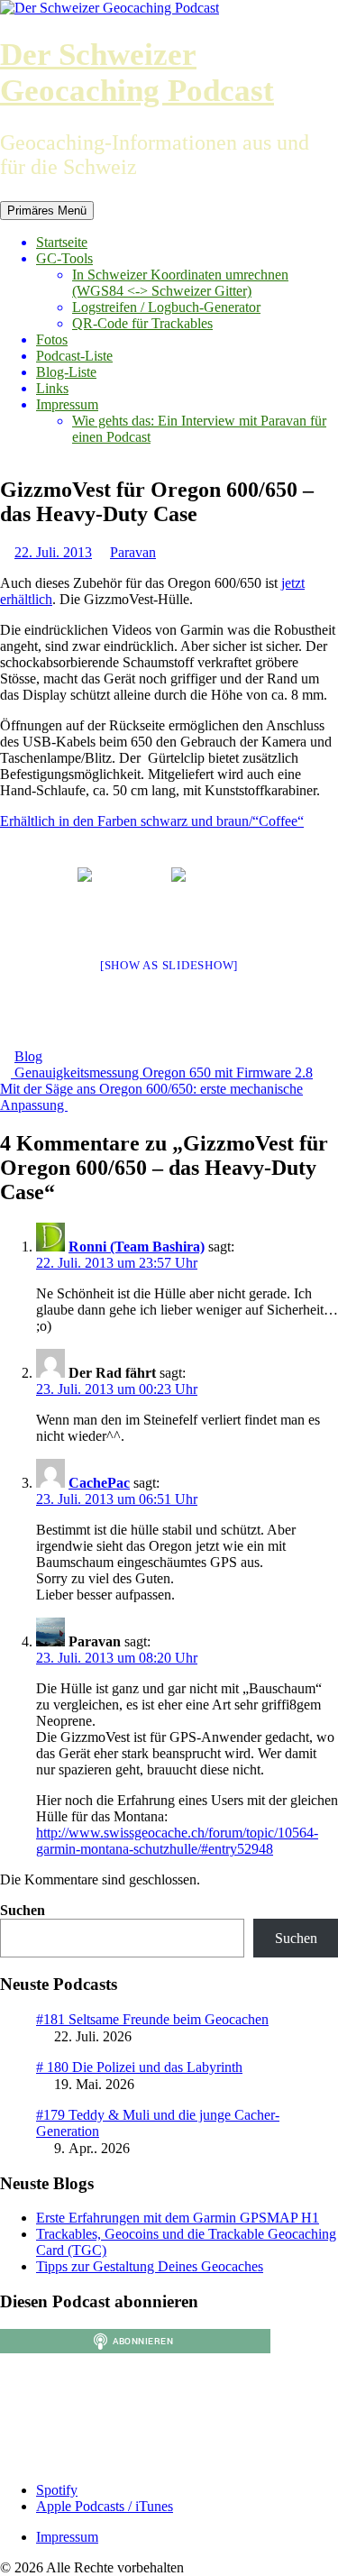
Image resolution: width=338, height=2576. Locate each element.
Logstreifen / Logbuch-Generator (166, 307)
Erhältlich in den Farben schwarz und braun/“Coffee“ (152, 821)
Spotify (57, 2490)
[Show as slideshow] (169, 965)
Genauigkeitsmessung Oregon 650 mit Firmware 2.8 (162, 1073)
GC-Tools (64, 258)
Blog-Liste (66, 372)
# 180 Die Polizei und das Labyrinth (139, 2067)
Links (52, 388)
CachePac (99, 1483)
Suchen (23, 1910)
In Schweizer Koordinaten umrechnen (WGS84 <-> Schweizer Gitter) (180, 283)
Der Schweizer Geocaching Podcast (137, 73)
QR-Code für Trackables (142, 323)
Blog (28, 1056)
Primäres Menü (47, 211)
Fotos (52, 339)
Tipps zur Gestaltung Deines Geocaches (150, 2266)
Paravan (133, 552)
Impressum (67, 404)
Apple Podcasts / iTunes (105, 2506)
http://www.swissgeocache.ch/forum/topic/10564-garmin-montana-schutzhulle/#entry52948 (177, 1841)
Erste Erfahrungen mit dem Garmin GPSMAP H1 (178, 2218)
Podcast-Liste (74, 356)
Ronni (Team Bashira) (137, 1247)
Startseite (62, 242)
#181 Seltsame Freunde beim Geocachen (152, 2019)
